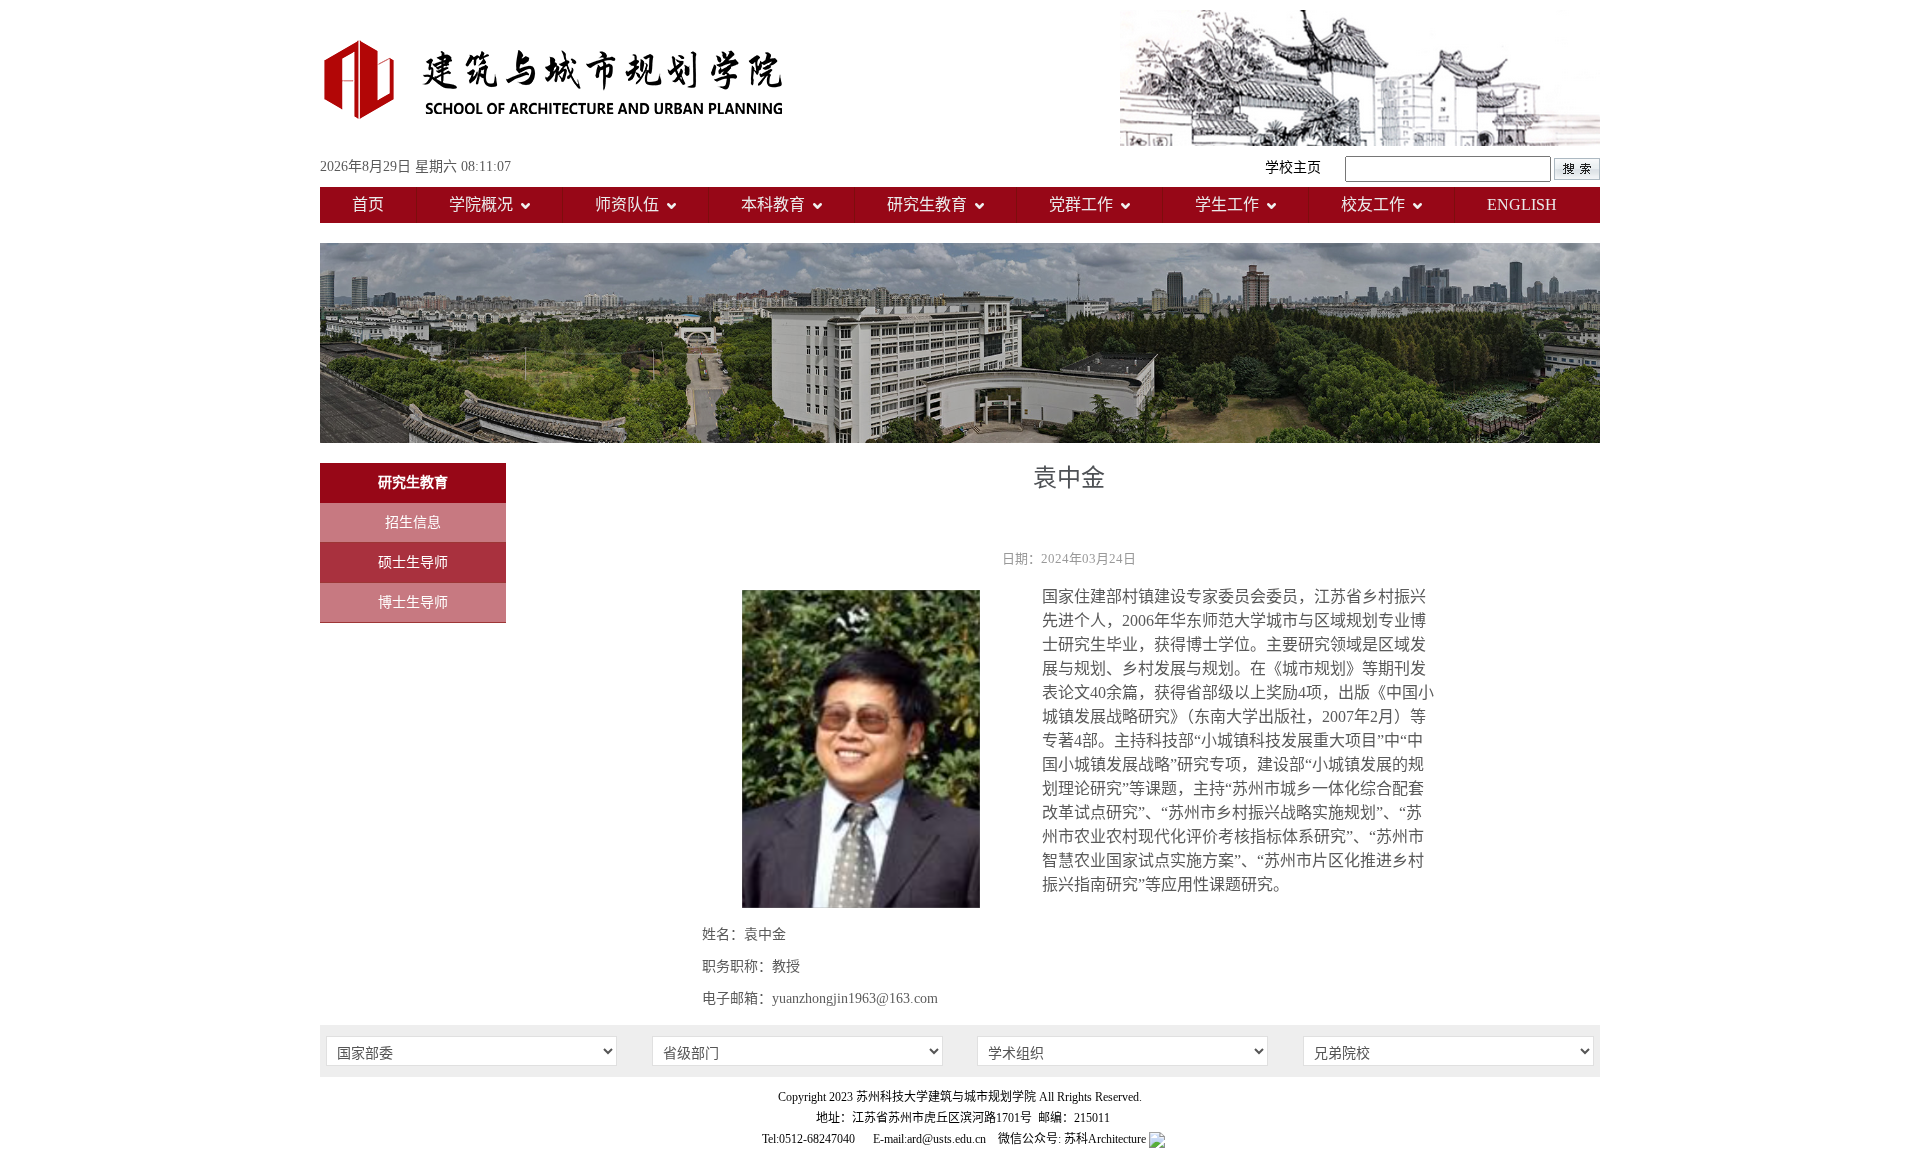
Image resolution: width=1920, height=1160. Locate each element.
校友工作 (1373, 204)
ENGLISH (1522, 204)
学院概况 (481, 204)
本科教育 (773, 204)
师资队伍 (627, 204)
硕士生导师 (413, 562)
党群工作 (1081, 204)
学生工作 (1227, 204)
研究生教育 (927, 204)
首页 (368, 204)
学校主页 (1293, 167)
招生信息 (413, 522)
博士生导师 (413, 602)
